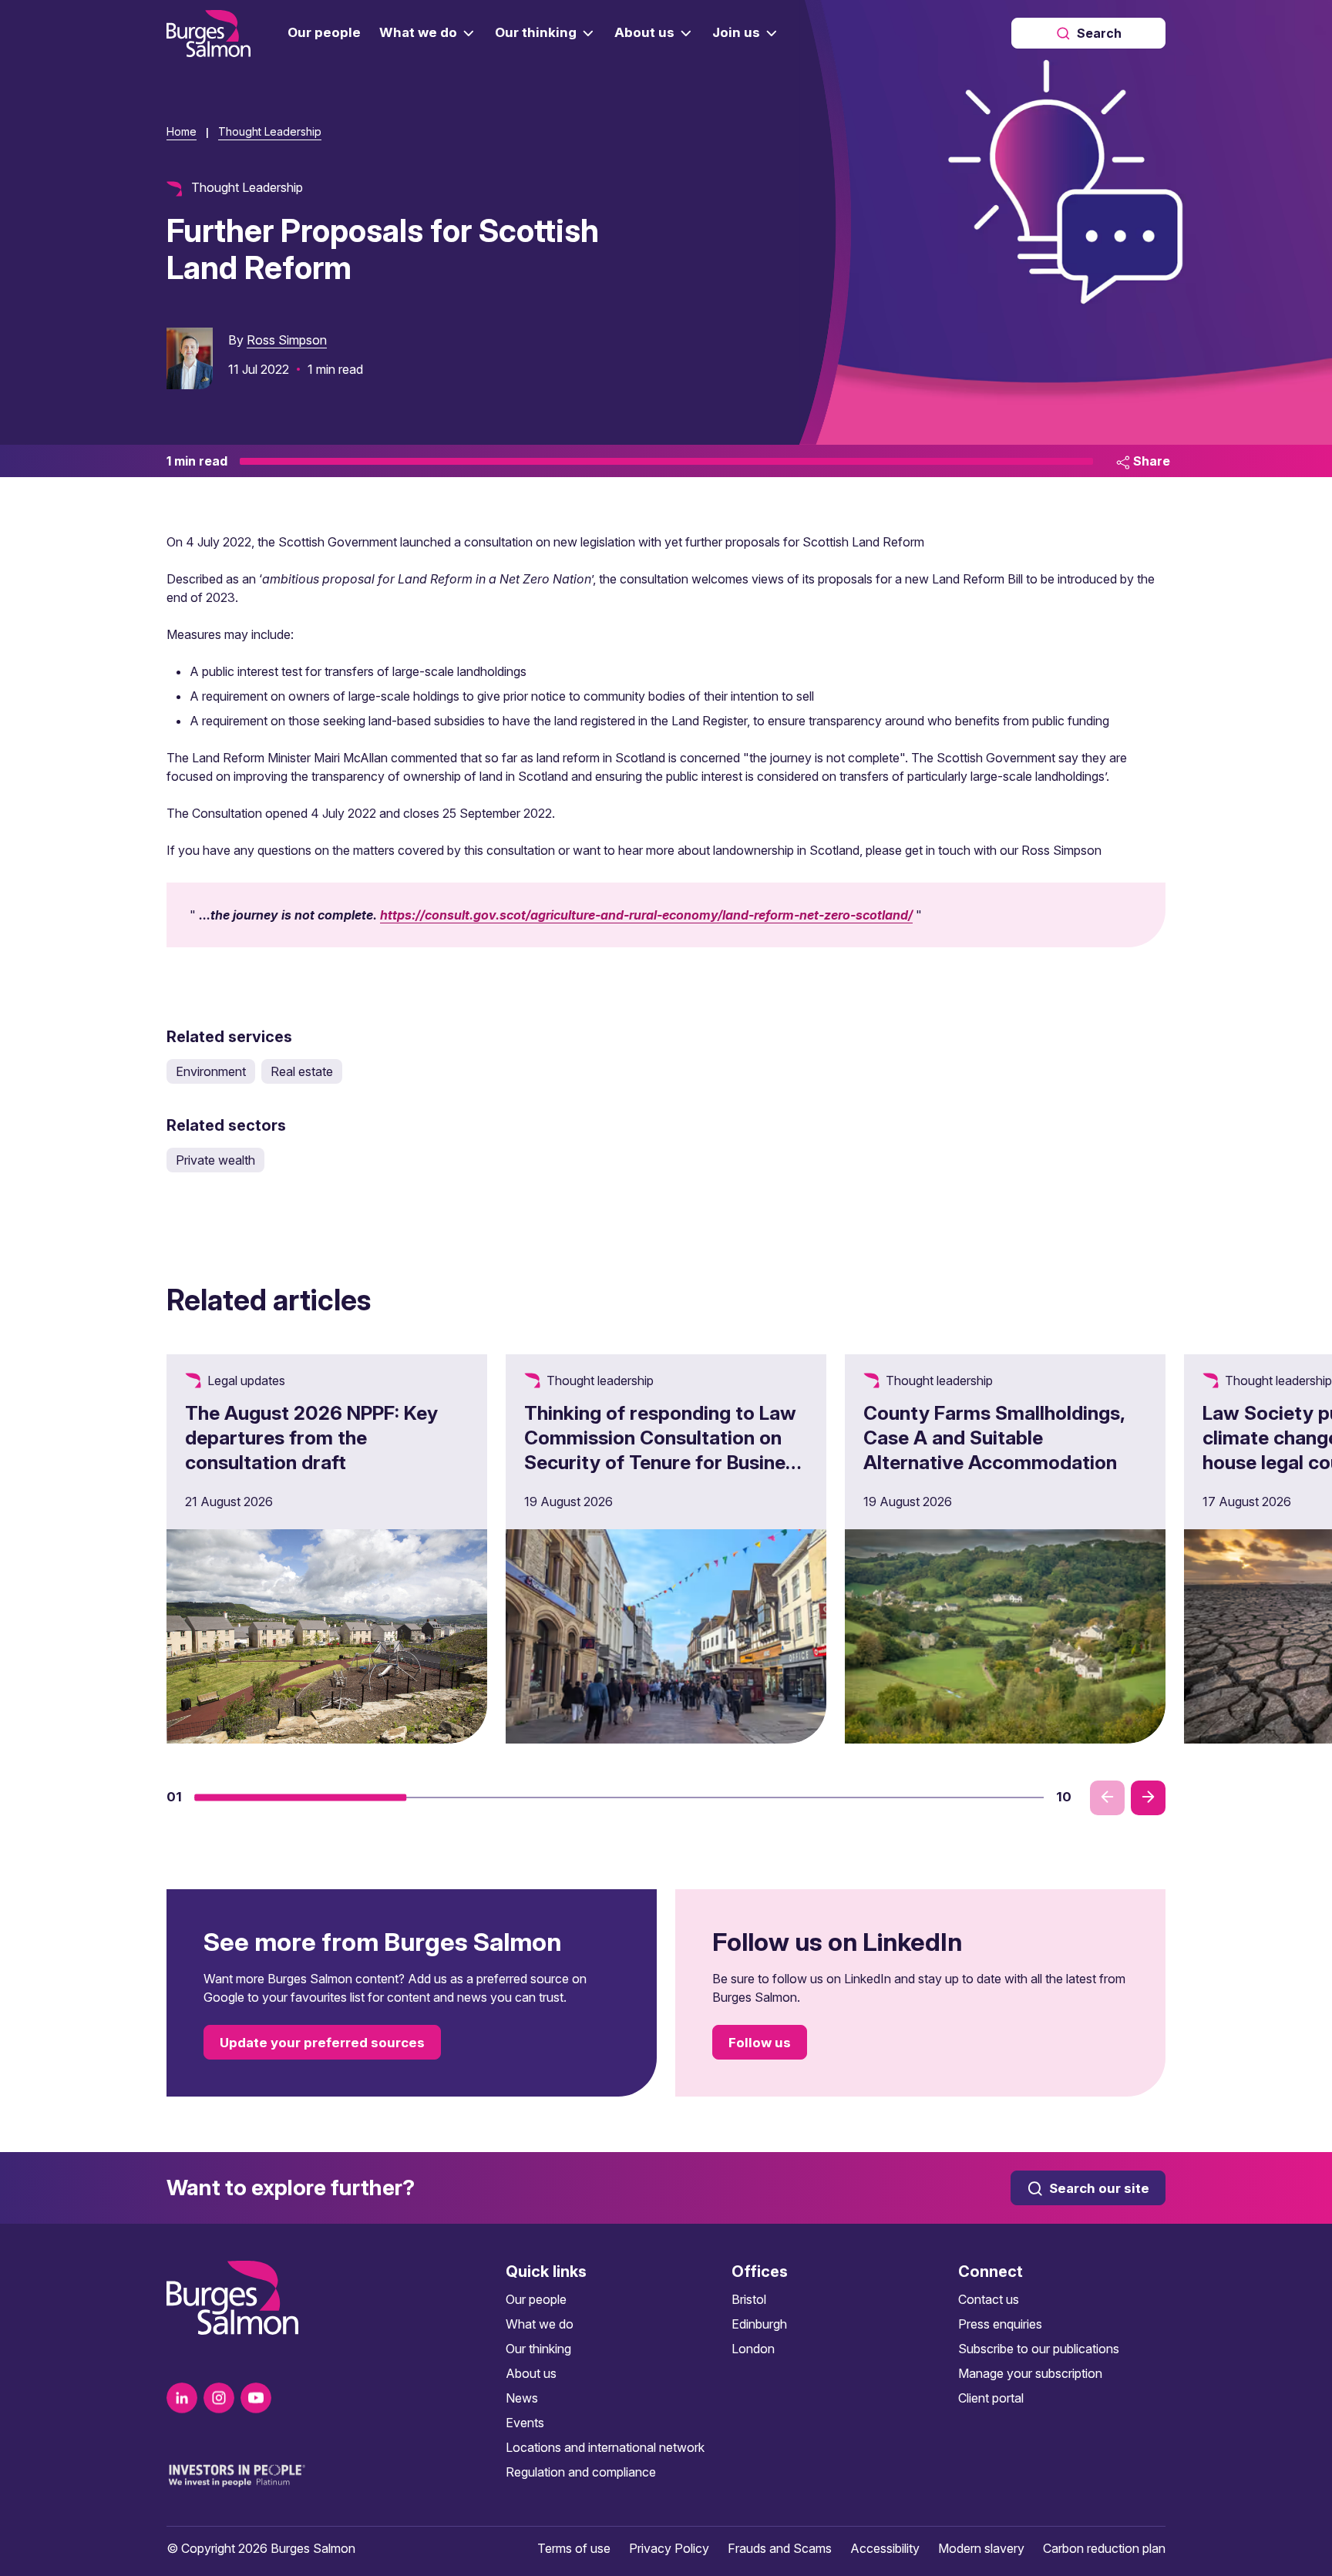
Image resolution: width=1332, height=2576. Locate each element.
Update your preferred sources (322, 2043)
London (753, 2349)
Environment (211, 1071)
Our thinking (538, 2349)
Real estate (302, 1071)
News (522, 2398)
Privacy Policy (669, 2548)
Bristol (749, 2299)
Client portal (991, 2398)
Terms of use (574, 2548)
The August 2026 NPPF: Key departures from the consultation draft (311, 1438)
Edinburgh (759, 2324)
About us (531, 2373)
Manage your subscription (1030, 2373)
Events (525, 2423)
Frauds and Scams (780, 2548)
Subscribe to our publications (1039, 2349)
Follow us (760, 2043)
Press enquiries (1000, 2324)
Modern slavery (981, 2548)
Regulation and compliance (581, 2472)
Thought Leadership (270, 131)
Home (182, 131)
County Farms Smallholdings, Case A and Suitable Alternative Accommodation (994, 1438)
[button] (301, 1797)
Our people (536, 2299)
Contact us (989, 2299)
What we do (540, 2324)
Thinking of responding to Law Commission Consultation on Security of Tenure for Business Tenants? (665, 1450)
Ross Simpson (287, 340)
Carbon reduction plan (1104, 2548)
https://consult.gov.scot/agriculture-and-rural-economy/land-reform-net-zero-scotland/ (646, 915)
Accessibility (885, 2548)
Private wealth (215, 1160)
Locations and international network (605, 2447)
